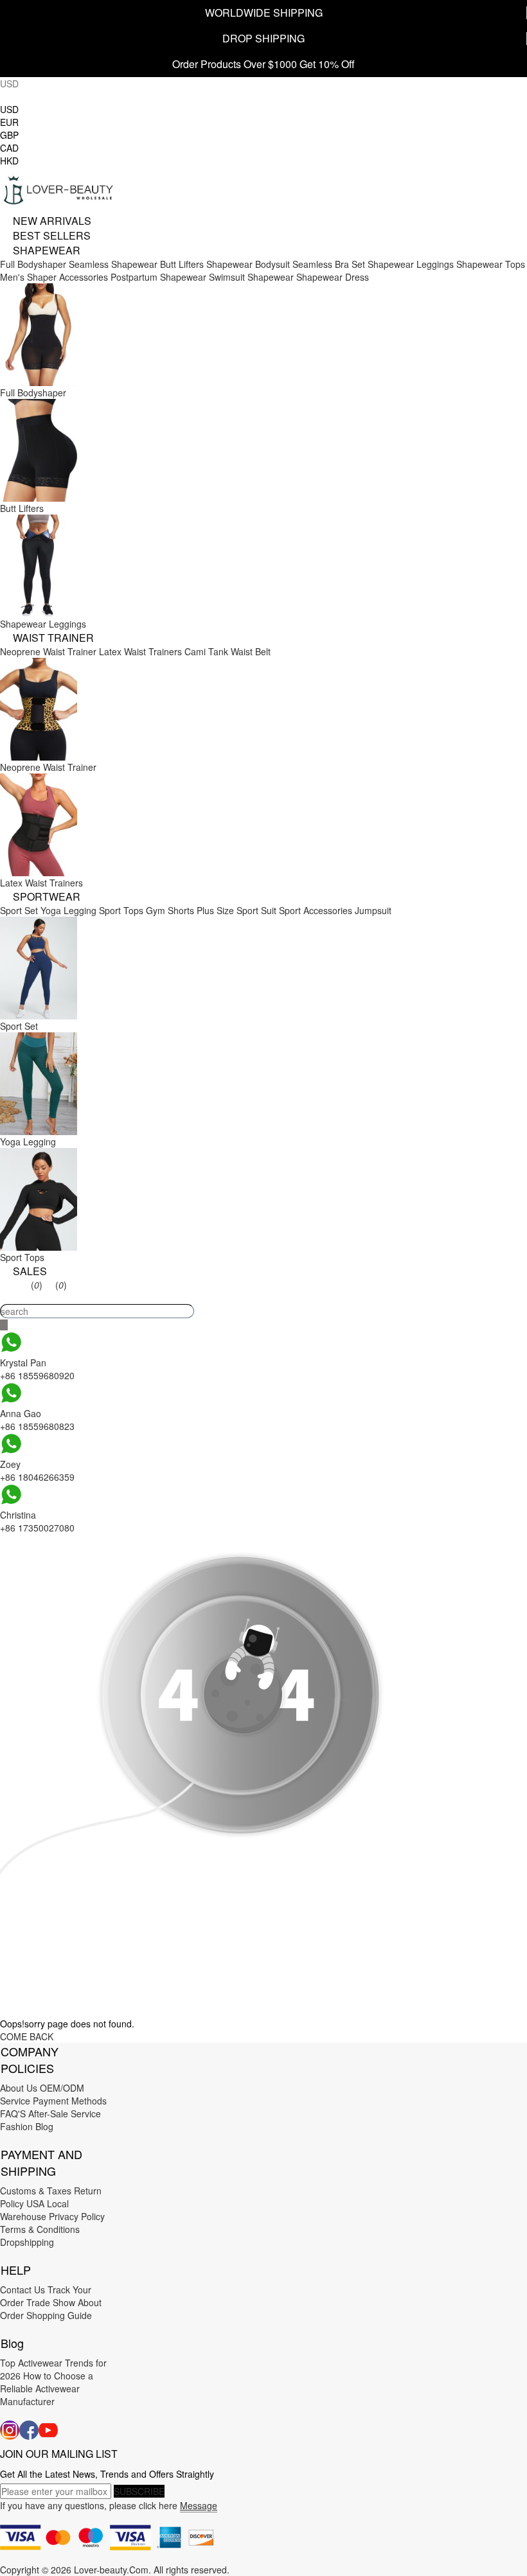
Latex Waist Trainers (140, 651)
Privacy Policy (77, 2216)
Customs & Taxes (36, 2191)
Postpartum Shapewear (158, 277)
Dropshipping (27, 2242)
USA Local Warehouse (34, 2210)
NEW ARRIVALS (52, 221)
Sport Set (19, 910)
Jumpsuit (373, 910)
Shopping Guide (59, 2315)
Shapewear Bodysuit (248, 264)
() (37, 1285)
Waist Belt (251, 651)
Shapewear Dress (333, 277)
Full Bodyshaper (33, 264)
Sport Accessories (316, 910)
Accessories (84, 277)
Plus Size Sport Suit (237, 910)
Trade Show (51, 2302)
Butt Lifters (182, 264)
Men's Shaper (28, 277)
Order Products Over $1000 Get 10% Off (263, 64)
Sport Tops (121, 910)
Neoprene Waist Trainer (48, 651)
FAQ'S (13, 2113)
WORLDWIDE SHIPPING (264, 13)
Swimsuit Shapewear (251, 277)
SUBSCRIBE (139, 2491)
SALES (30, 1271)
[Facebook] (29, 2430)
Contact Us (22, 2289)
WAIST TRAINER (53, 638)
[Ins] (10, 2430)
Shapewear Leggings (411, 264)
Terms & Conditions (40, 2229)
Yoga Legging (68, 910)
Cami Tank (206, 651)
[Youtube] (48, 2430)
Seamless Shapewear (113, 264)
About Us (19, 2088)
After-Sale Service (65, 2113)
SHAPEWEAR (47, 250)
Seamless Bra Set (329, 264)
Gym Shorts (170, 910)
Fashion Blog (27, 2126)
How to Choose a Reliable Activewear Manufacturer (47, 2388)
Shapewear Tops (491, 264)
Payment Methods (70, 2101)
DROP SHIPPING (263, 38)
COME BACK (27, 2036)
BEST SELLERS (52, 235)
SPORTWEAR (47, 896)
